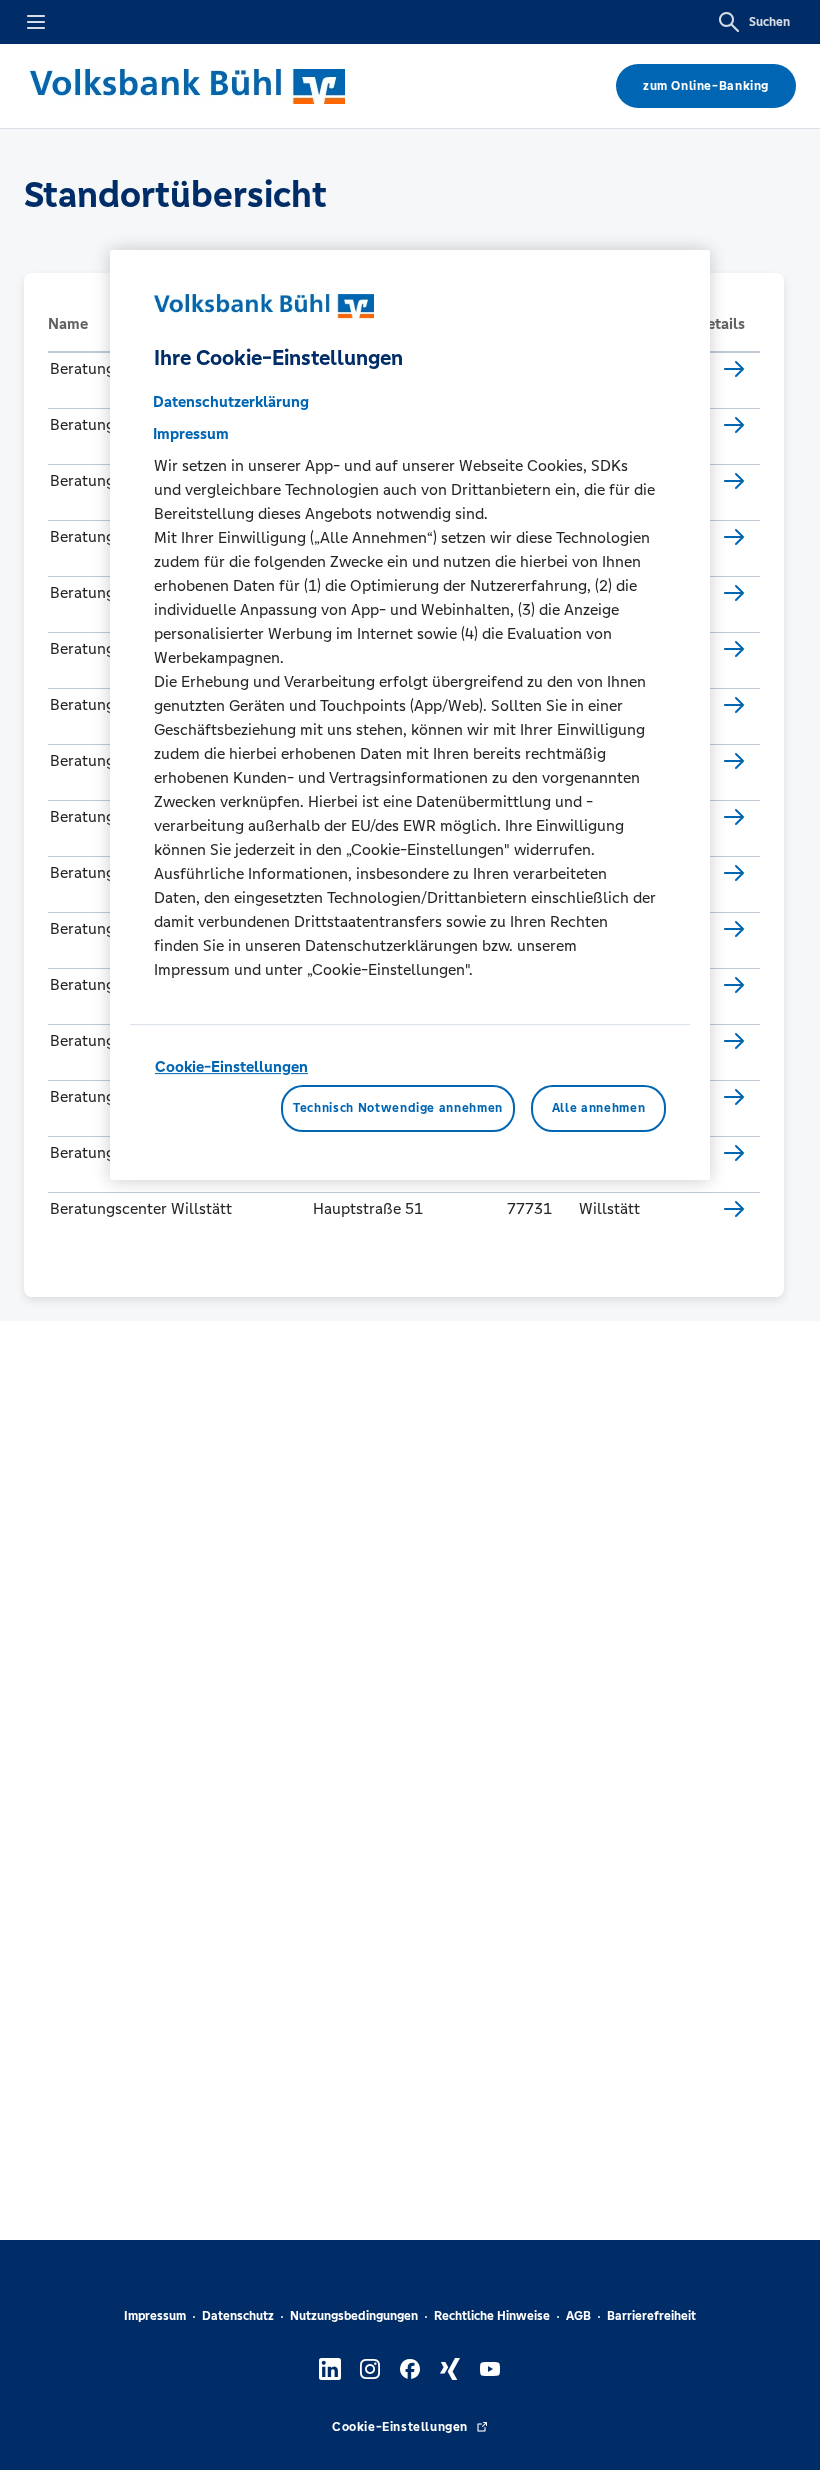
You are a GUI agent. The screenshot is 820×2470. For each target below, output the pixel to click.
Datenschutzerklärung (231, 401)
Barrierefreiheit (651, 2316)
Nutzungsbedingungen (354, 2316)
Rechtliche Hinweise (492, 2316)
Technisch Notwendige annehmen (398, 1108)
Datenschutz (238, 2316)
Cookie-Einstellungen (231, 1066)
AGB (578, 2316)
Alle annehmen (598, 1108)
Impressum (155, 2316)
